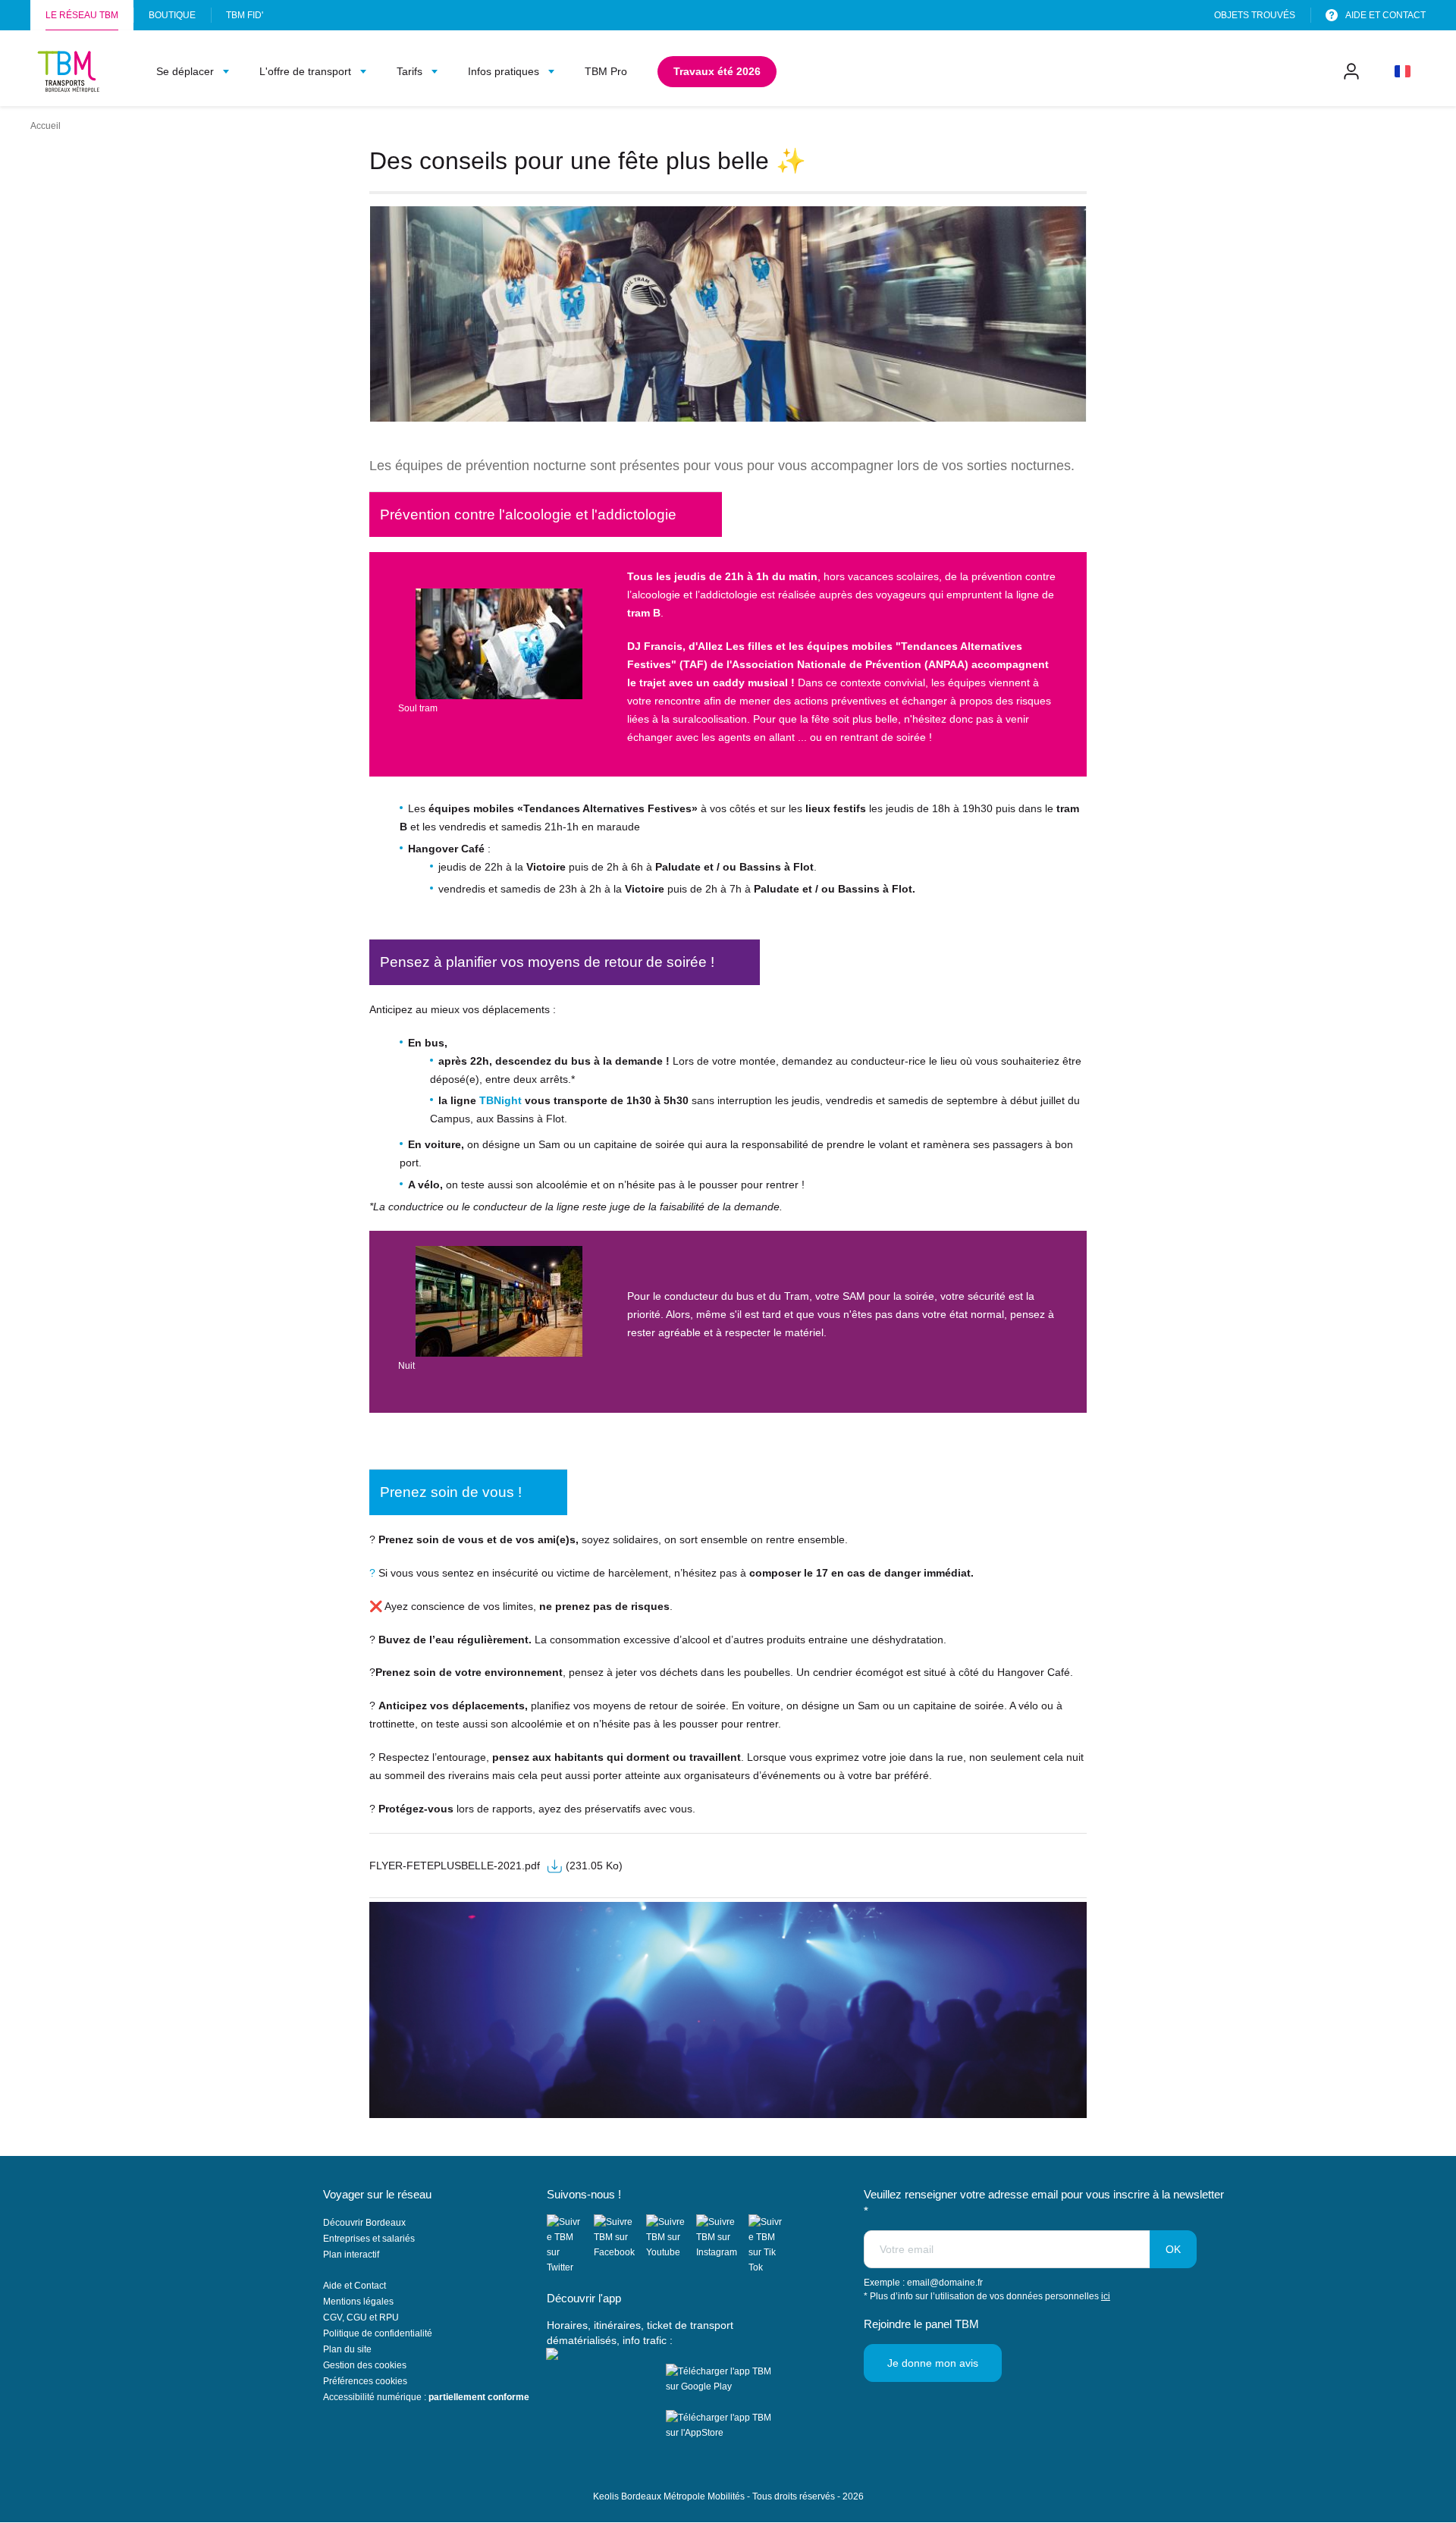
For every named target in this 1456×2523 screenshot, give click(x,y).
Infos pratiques (504, 71)
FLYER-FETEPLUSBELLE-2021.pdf (455, 1866)
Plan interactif (351, 2255)
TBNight (500, 1100)
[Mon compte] (1351, 71)
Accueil (45, 126)
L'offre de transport (305, 71)
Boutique (172, 15)
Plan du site (347, 2349)
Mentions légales (358, 2302)
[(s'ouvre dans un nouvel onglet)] (570, 2245)
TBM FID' (245, 20)
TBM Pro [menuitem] (606, 71)
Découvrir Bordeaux (364, 2223)
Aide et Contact (355, 2286)
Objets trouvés (1255, 15)
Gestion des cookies (365, 2365)
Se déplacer (185, 71)
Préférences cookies (365, 2381)
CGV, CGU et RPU (361, 2317)
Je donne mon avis (933, 2363)
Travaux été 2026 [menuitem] (725, 71)
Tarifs (409, 71)
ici (1106, 2296)
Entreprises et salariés (369, 2239)
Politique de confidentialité (378, 2333)
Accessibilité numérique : (426, 2397)
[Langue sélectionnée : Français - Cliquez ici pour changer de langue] (1403, 71)
